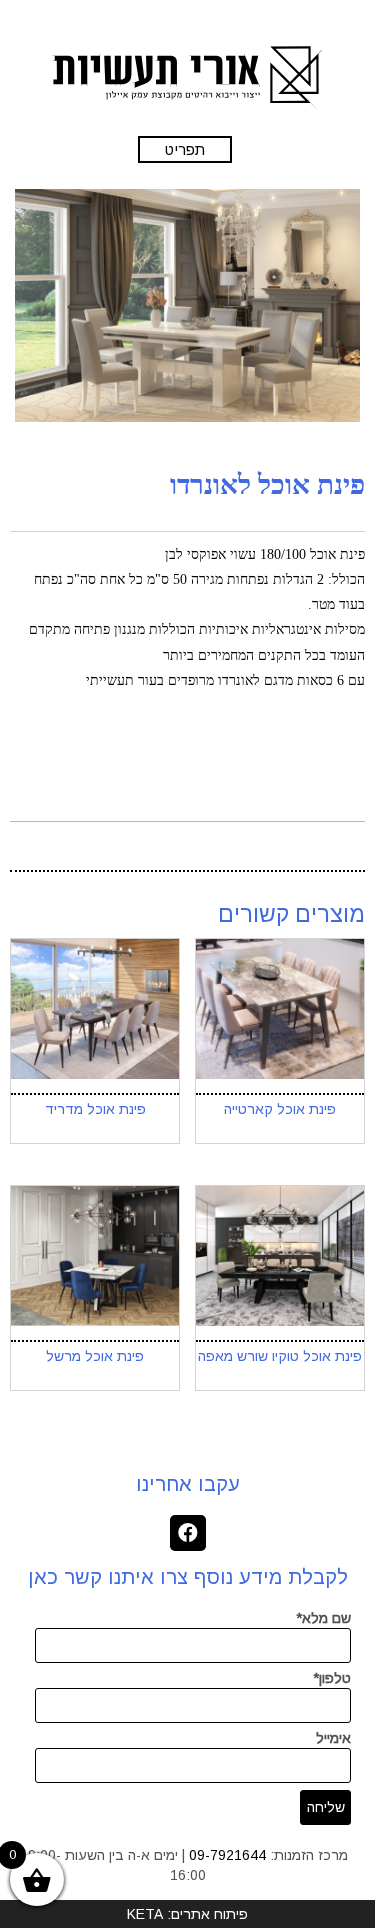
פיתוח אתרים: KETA (187, 1914)
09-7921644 (227, 1855)
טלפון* (332, 1678)
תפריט (185, 149)
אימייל (333, 1738)
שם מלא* (323, 1618)
